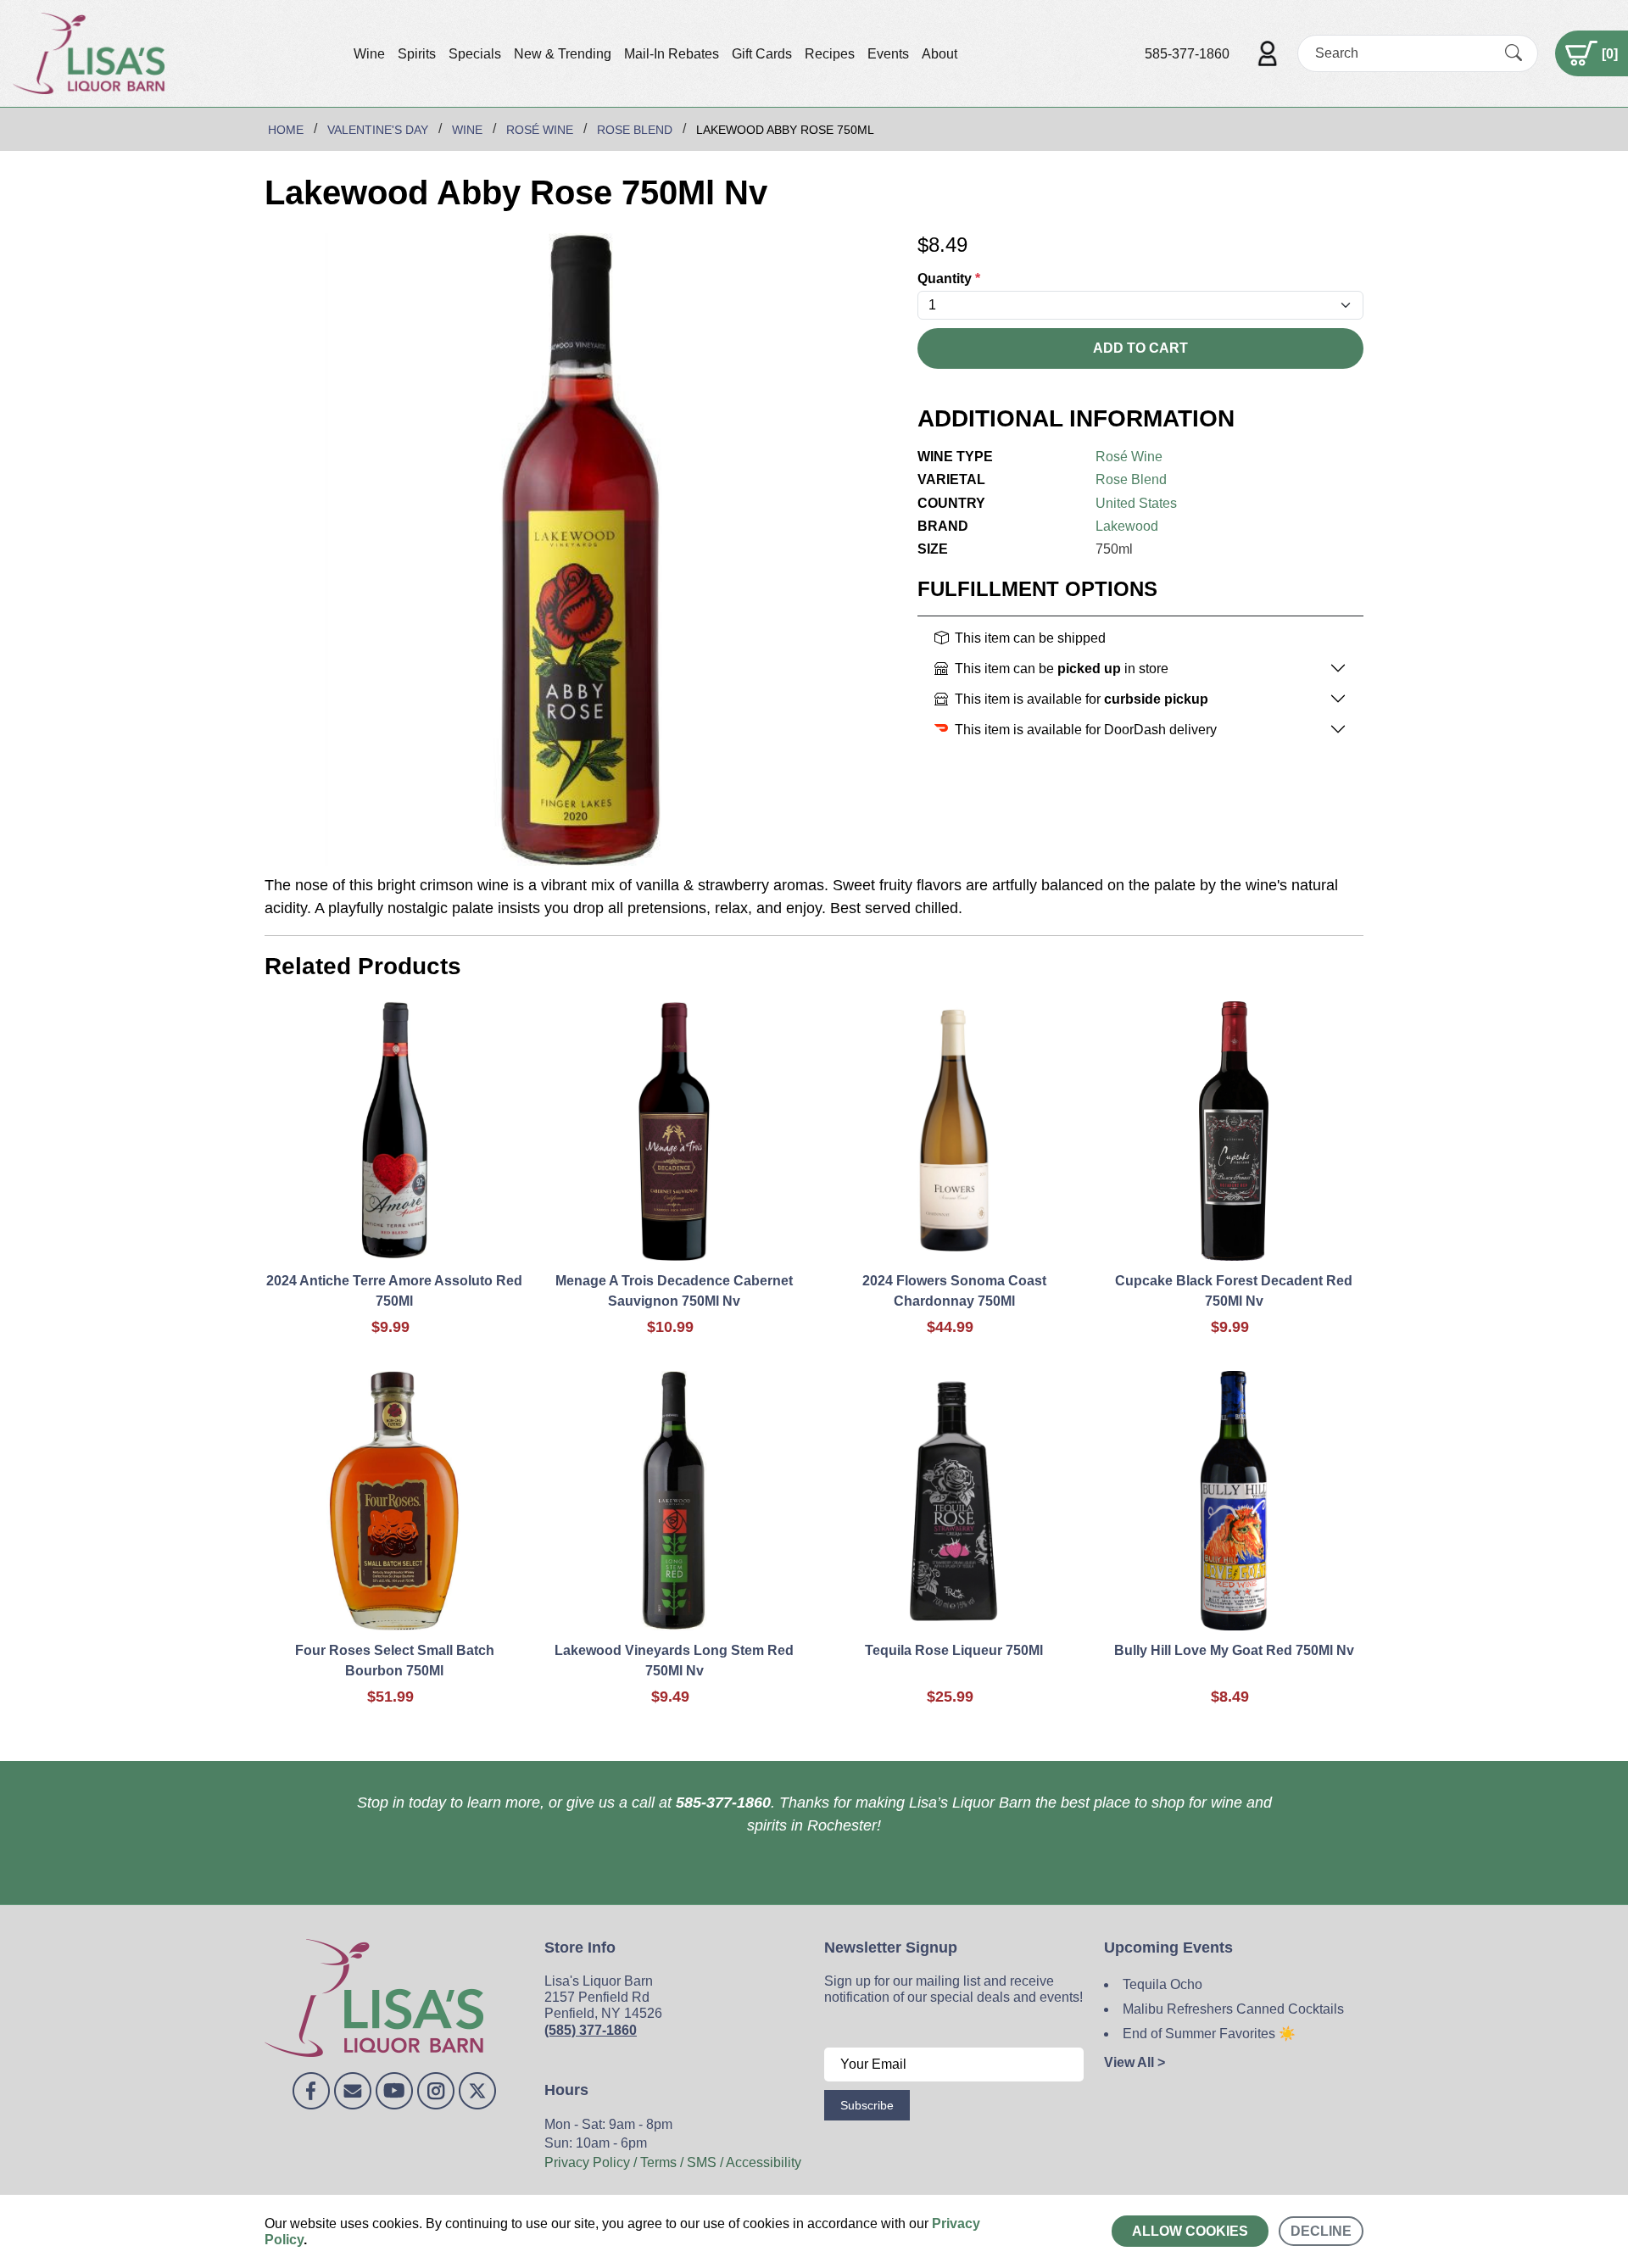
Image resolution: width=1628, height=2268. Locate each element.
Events (888, 54)
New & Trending (563, 54)
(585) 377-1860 (591, 2030)
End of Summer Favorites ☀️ (1209, 2034)
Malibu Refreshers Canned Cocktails (1233, 2009)
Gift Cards (762, 54)
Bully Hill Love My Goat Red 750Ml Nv (1234, 1650)
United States (1136, 503)
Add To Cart (1140, 348)
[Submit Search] (1514, 53)
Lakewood (1127, 526)
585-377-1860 (1187, 54)
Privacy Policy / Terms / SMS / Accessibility (673, 2162)
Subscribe (867, 2105)
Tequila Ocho (1162, 1984)
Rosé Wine (1129, 457)
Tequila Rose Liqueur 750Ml (954, 1650)
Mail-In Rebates (672, 54)
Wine (369, 54)
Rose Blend (1131, 479)
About (939, 54)
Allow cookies (1190, 2231)
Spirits (417, 54)
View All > (1135, 2062)
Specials (475, 54)
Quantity (949, 279)
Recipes (830, 54)
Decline (1321, 2231)
